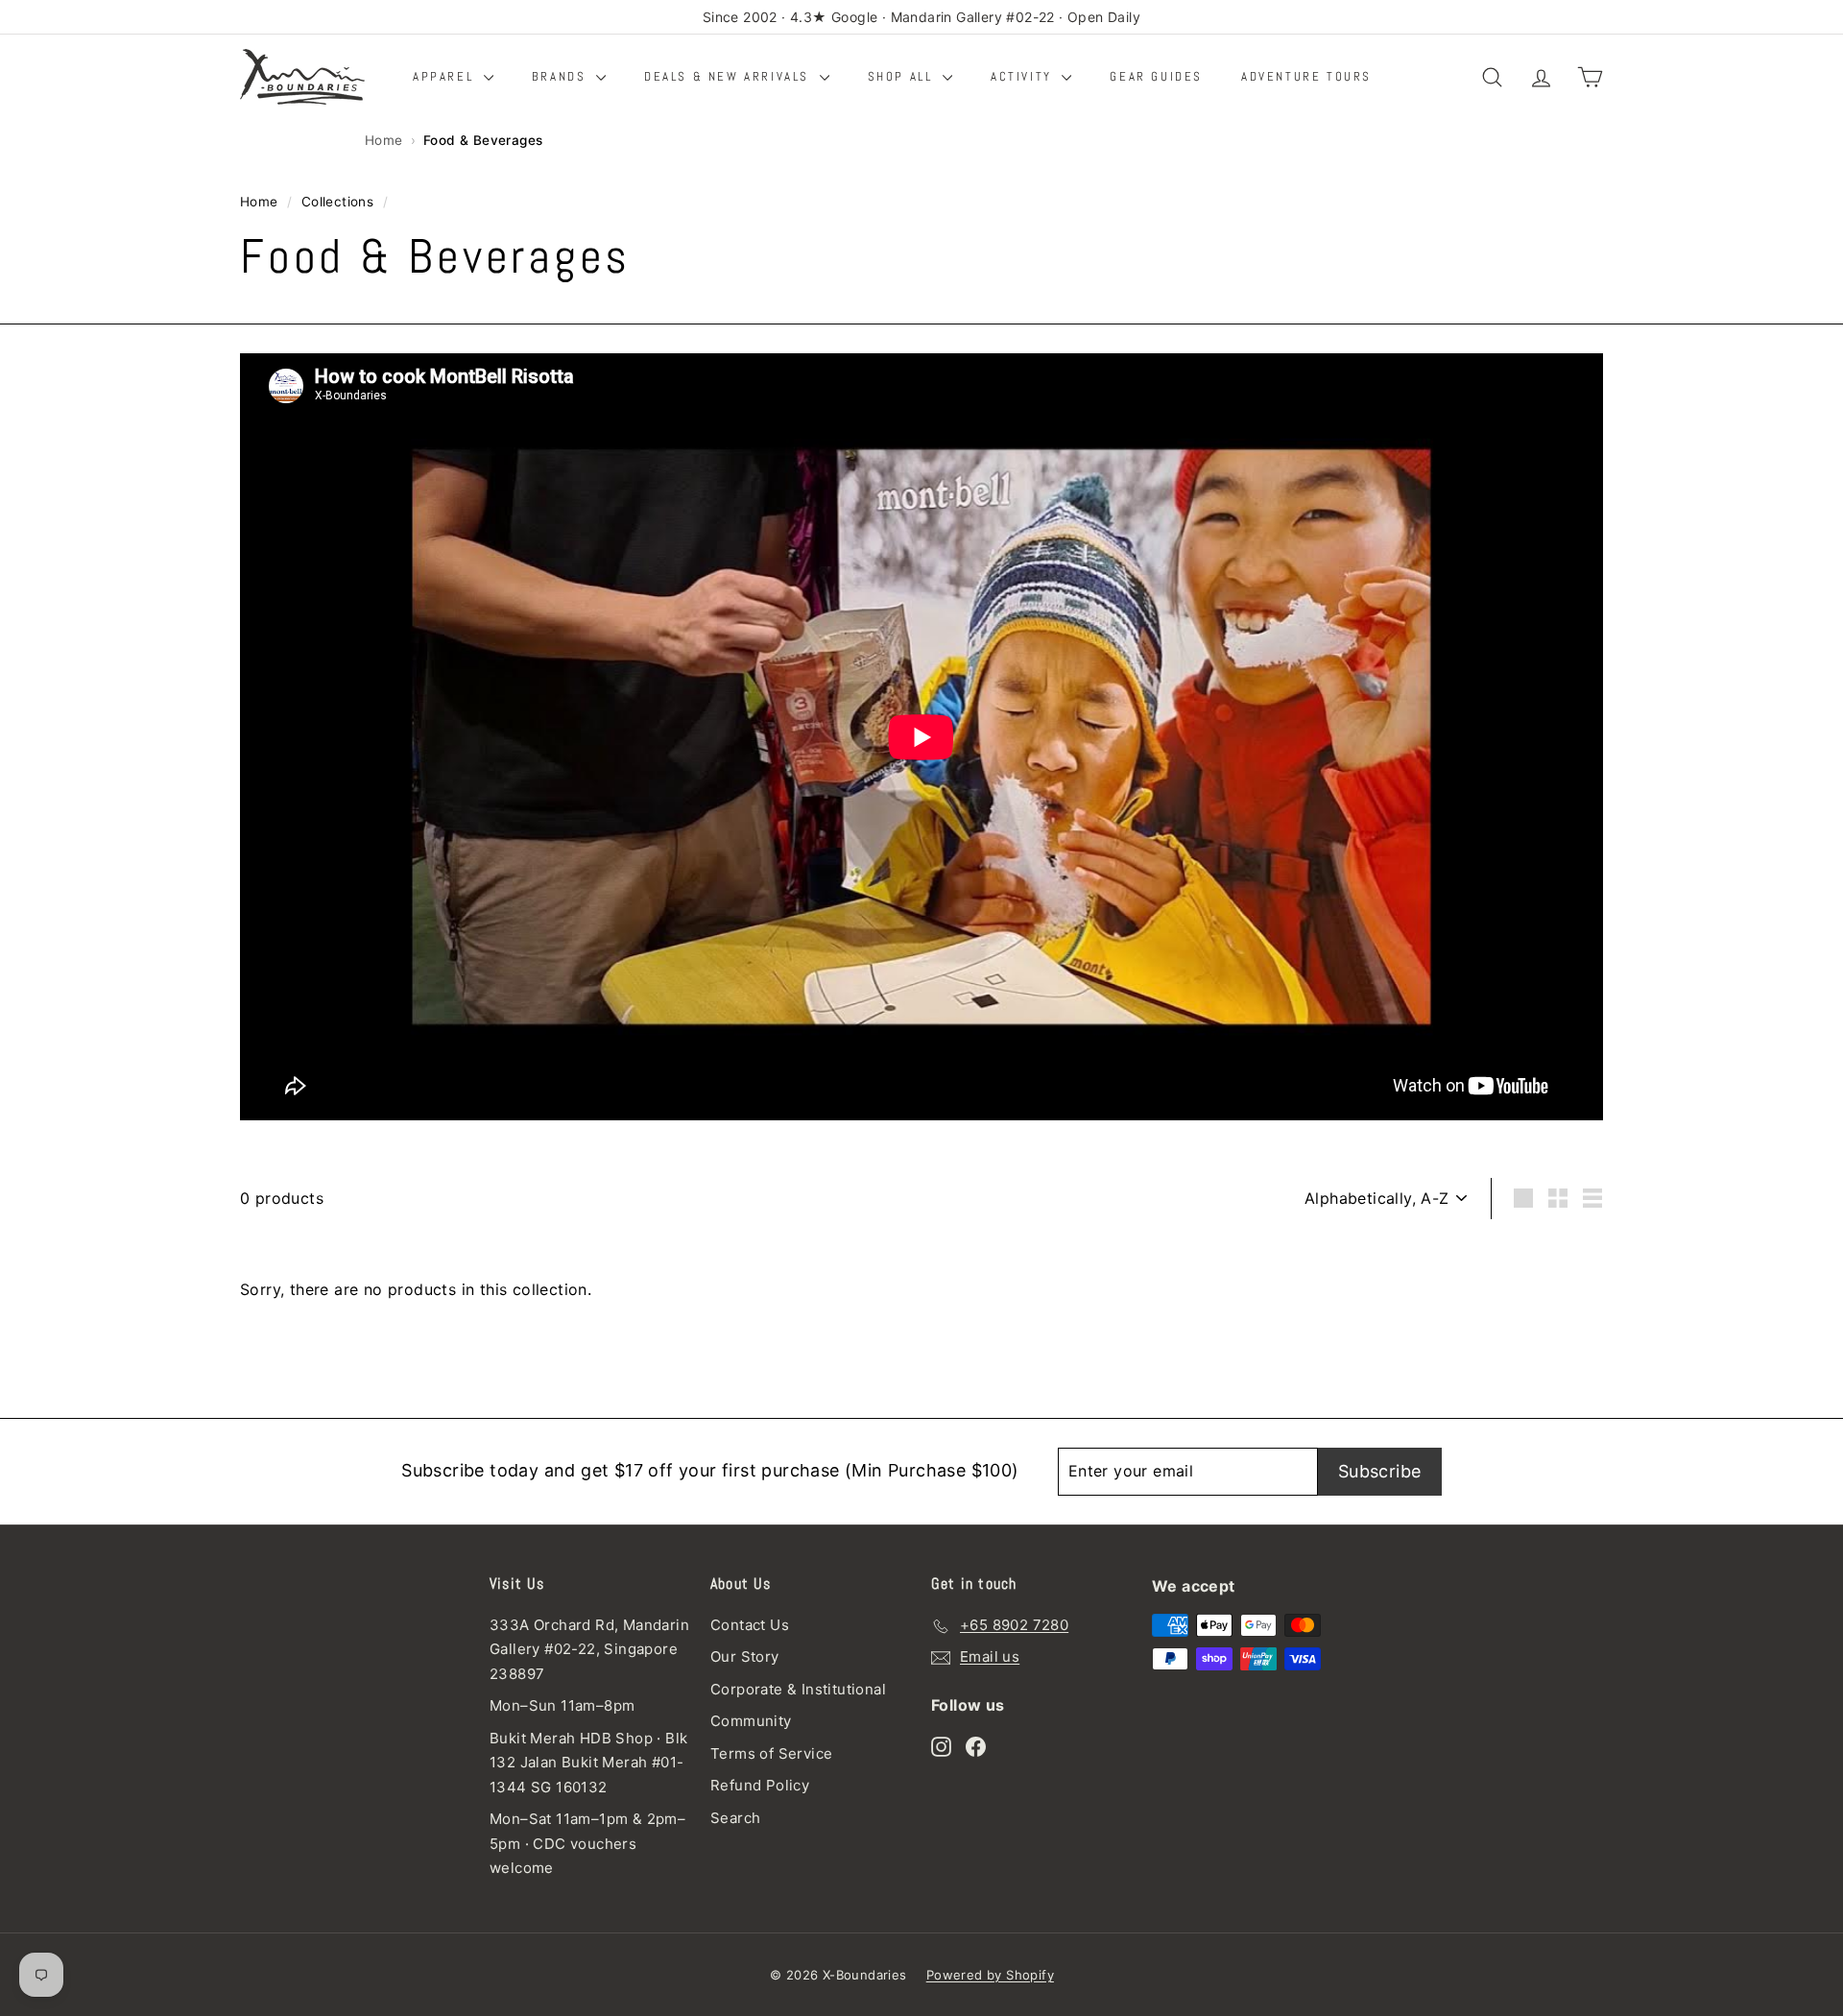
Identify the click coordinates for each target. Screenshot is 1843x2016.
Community (751, 1721)
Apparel (446, 76)
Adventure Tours (1306, 76)
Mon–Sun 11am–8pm (562, 1705)
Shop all (903, 76)
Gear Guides (1156, 76)
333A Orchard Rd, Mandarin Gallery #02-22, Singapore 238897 (589, 1649)
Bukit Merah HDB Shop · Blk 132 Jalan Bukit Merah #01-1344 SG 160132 (588, 1763)
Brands (562, 76)
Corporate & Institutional (798, 1689)
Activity (1024, 76)
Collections (337, 202)
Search (735, 1818)
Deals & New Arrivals (730, 76)
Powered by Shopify (990, 1975)
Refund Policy (760, 1785)
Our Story (745, 1656)
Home (384, 140)
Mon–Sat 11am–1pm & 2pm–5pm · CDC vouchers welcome (587, 1843)
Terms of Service (771, 1753)
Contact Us (750, 1625)
